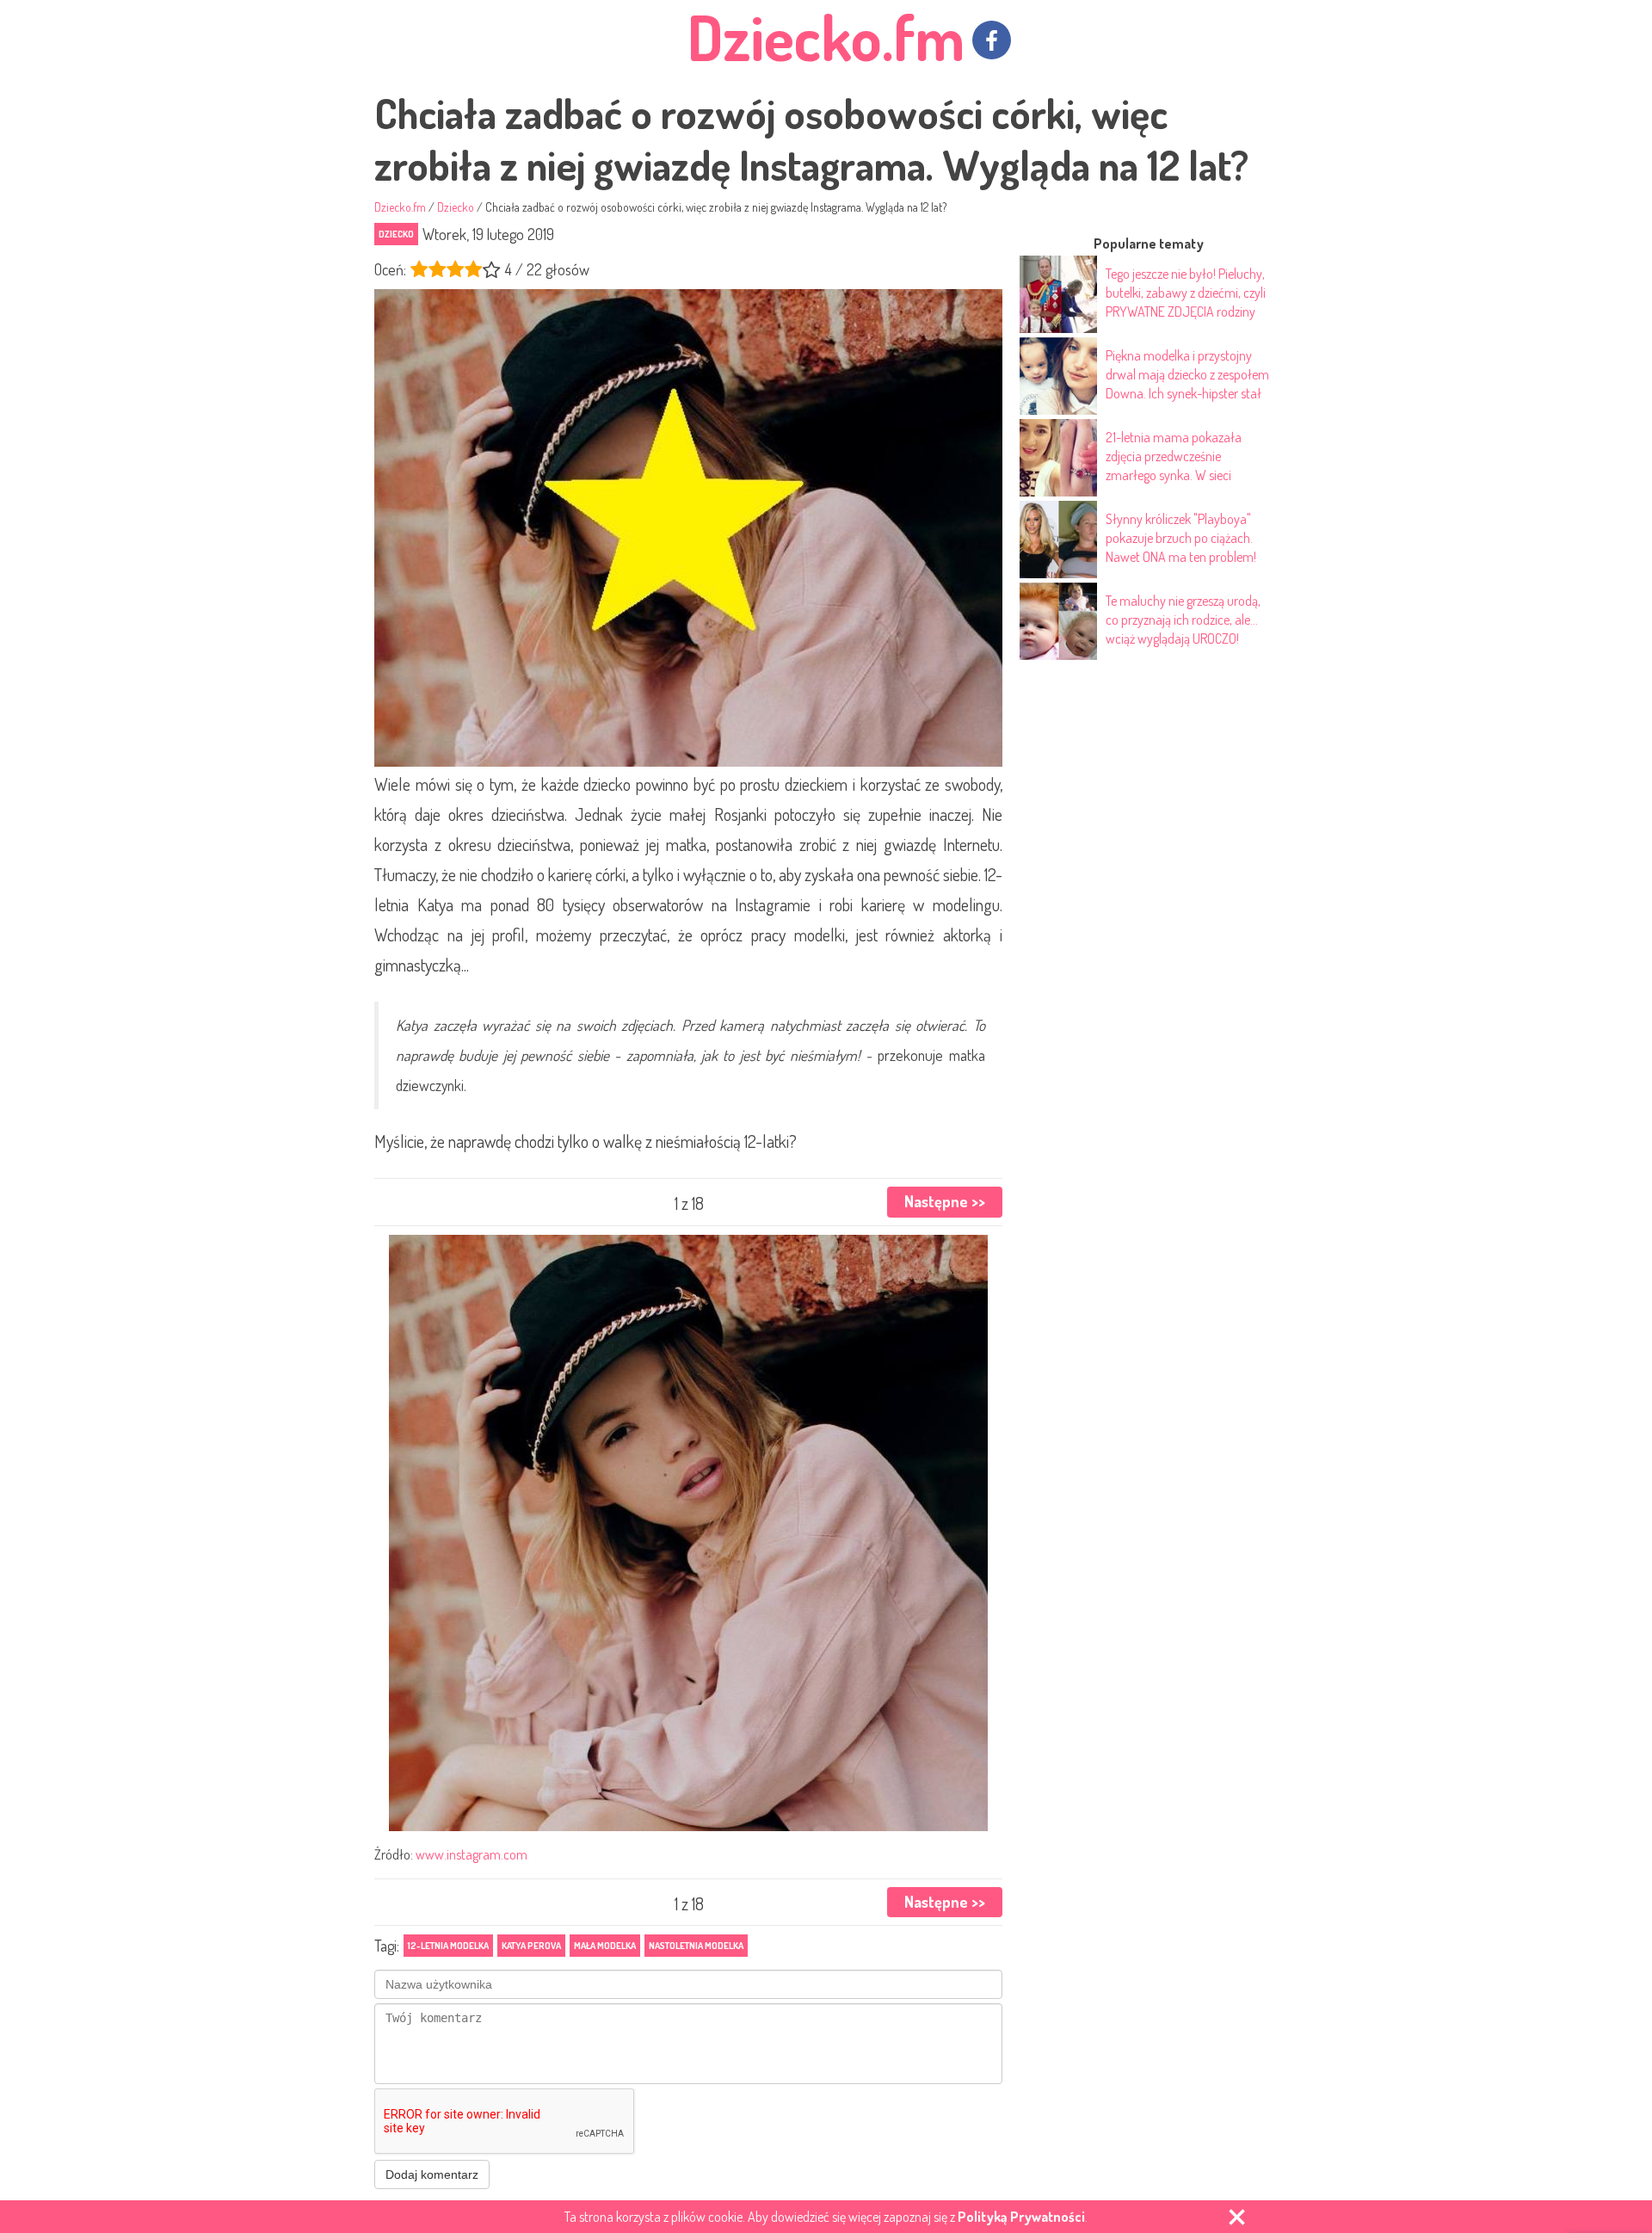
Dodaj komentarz (432, 2174)
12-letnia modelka (448, 1946)
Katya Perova (531, 1946)
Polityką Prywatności (1021, 2217)
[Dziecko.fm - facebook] (992, 40)
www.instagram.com (472, 1854)
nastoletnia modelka (696, 1946)
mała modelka (605, 1946)
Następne (945, 1201)
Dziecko (396, 234)
